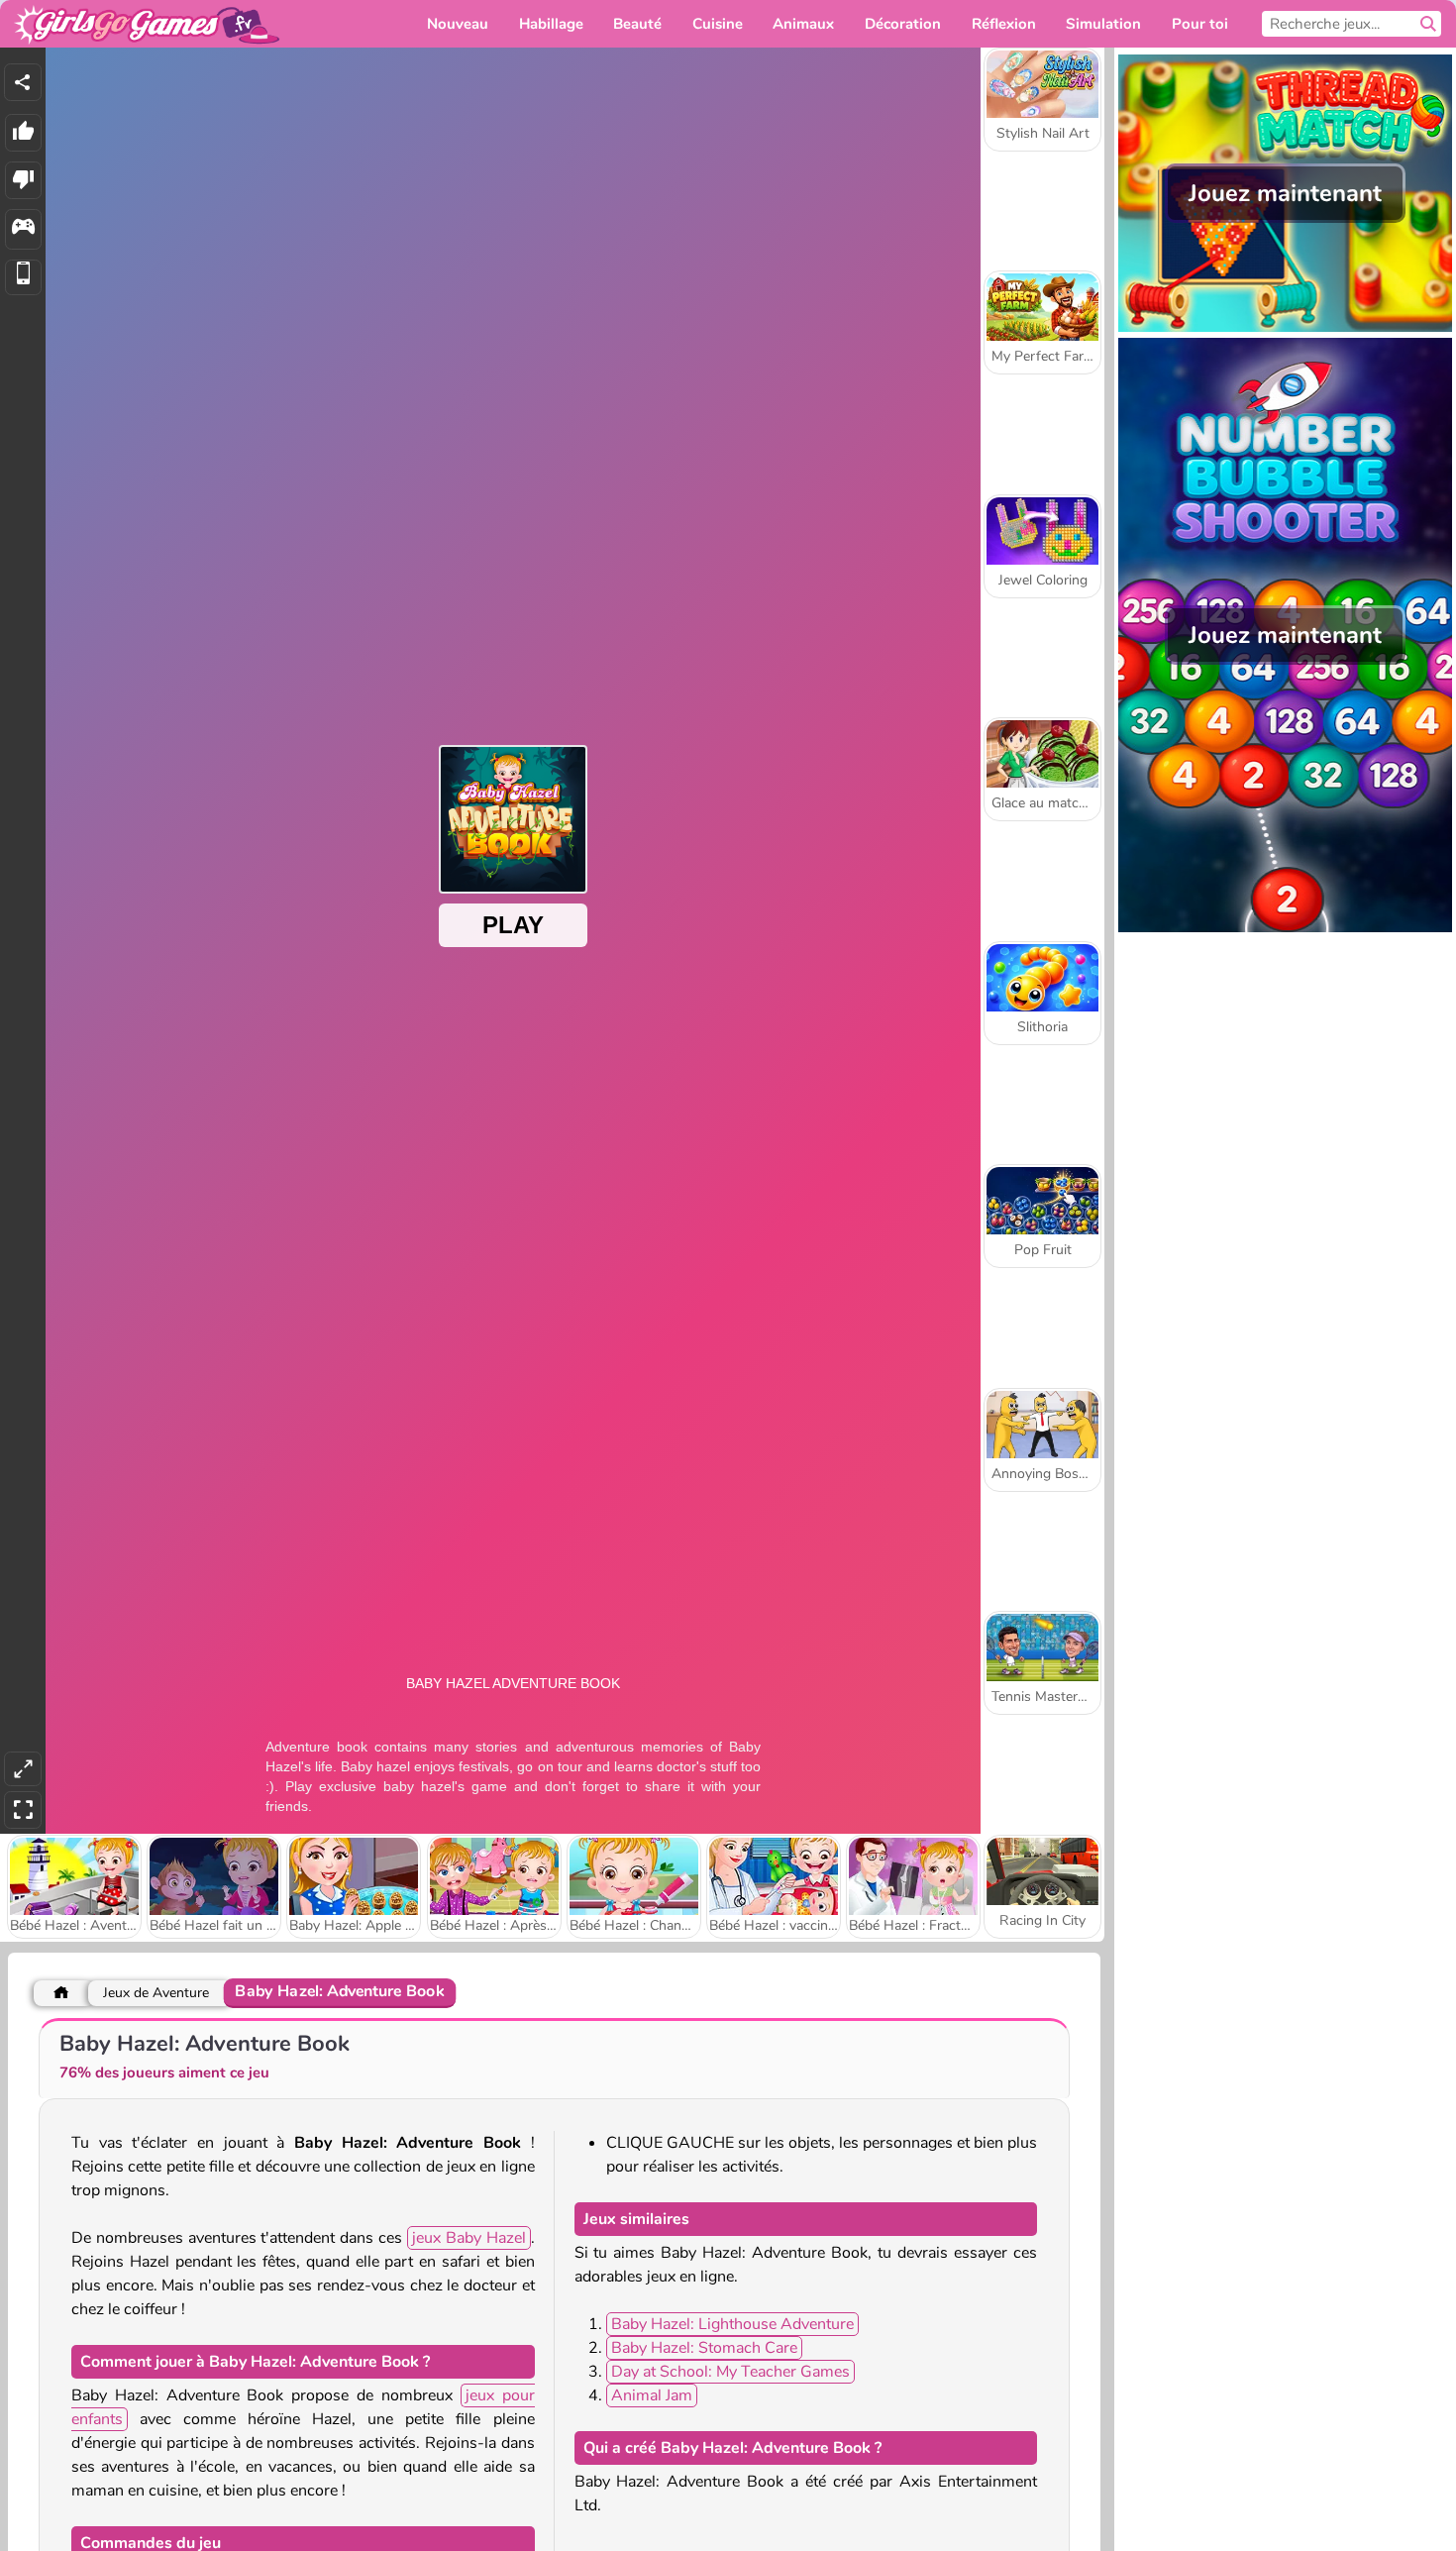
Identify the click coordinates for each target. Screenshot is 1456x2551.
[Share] (23, 82)
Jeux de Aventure (156, 1993)
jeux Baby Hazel (469, 2238)
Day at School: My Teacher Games (730, 2372)
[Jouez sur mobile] (23, 278)
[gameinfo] (23, 229)
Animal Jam (652, 2395)
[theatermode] (23, 1769)
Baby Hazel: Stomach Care (704, 2348)
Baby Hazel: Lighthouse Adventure (732, 2324)
